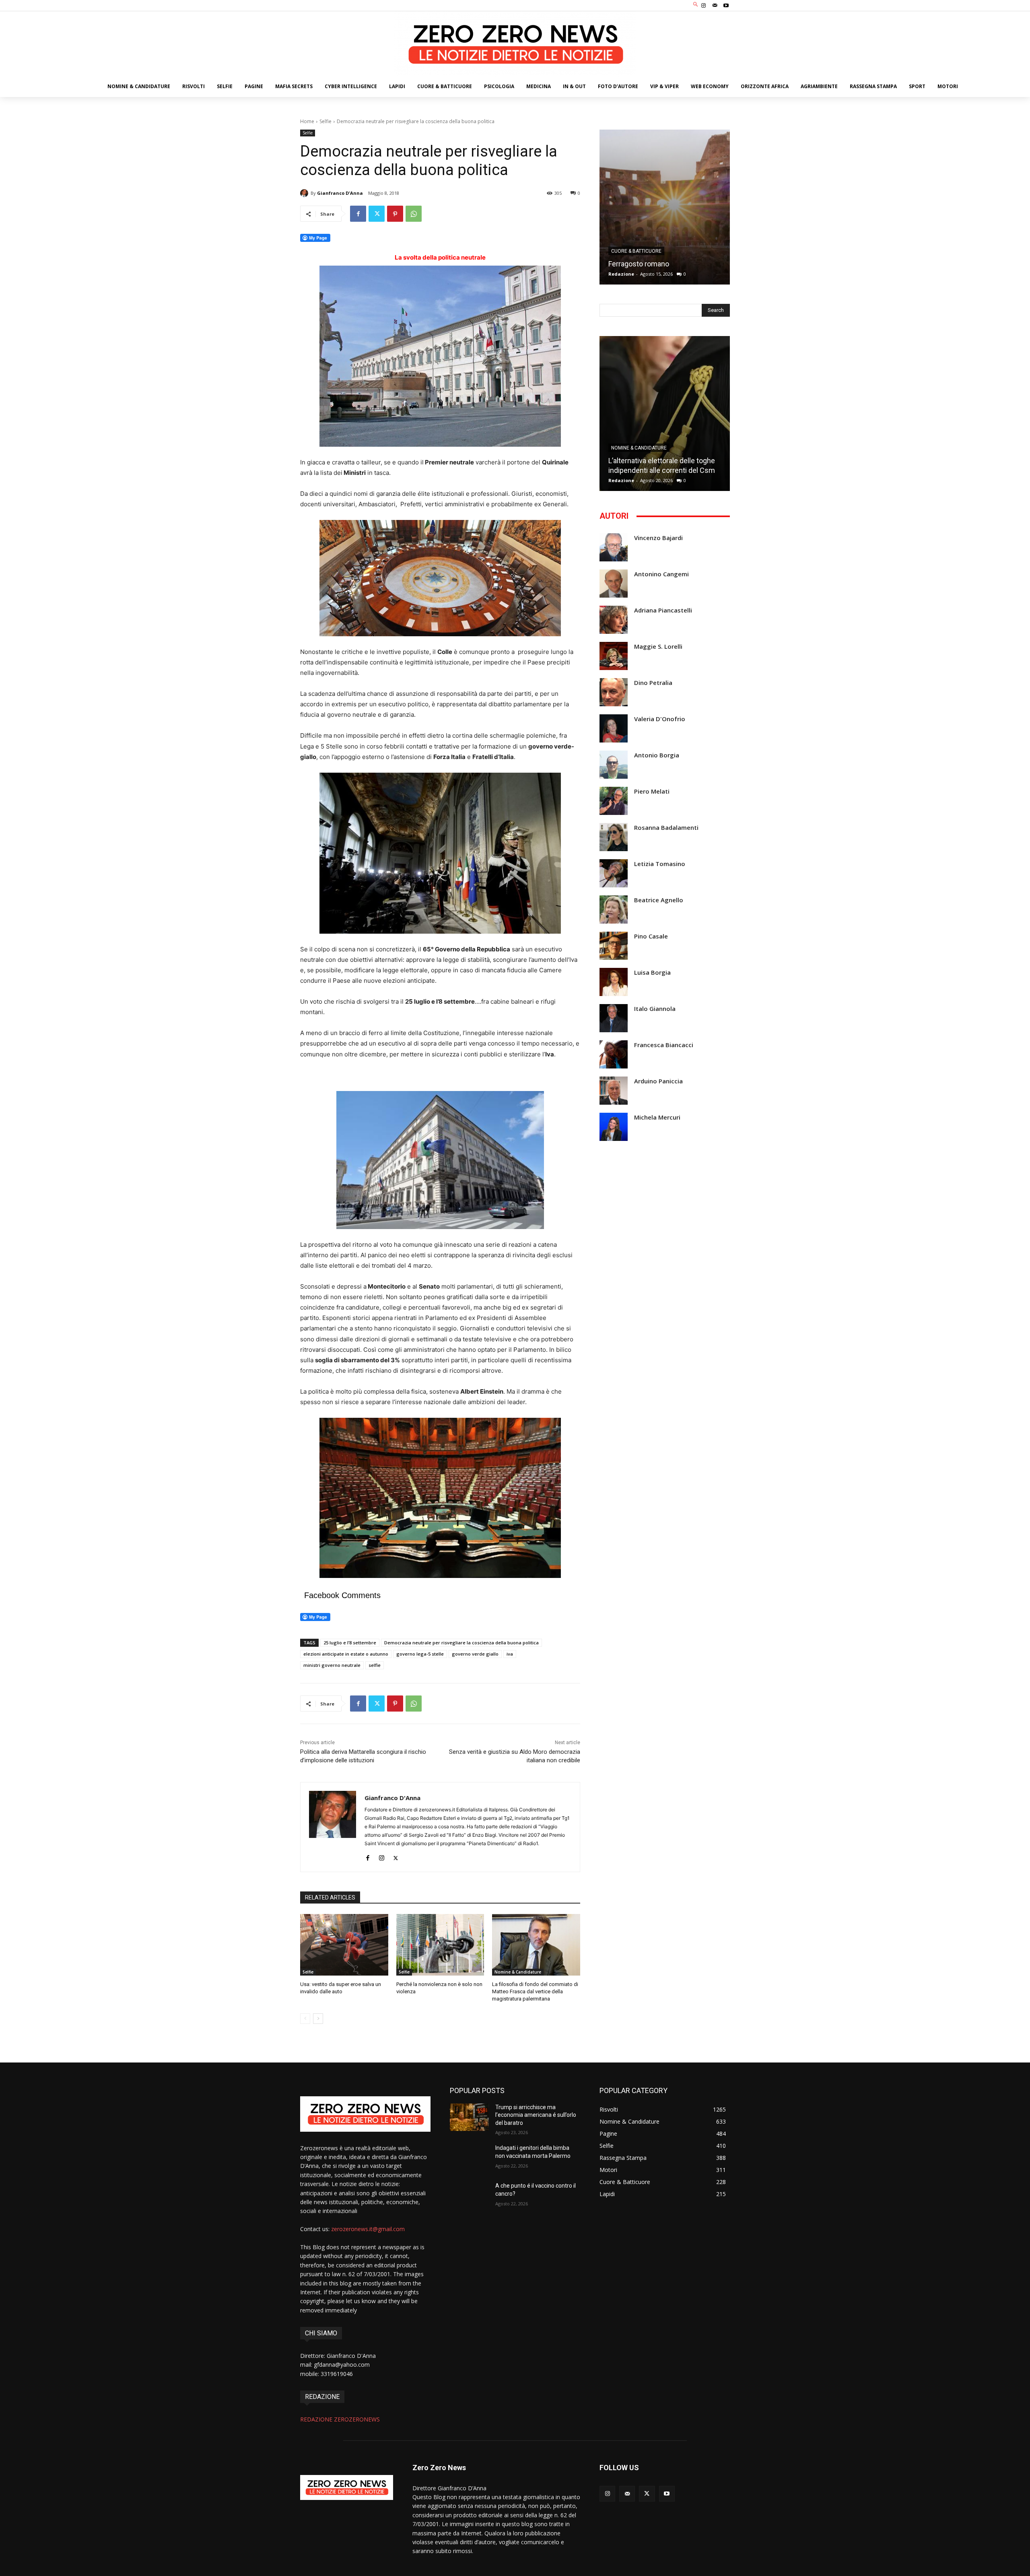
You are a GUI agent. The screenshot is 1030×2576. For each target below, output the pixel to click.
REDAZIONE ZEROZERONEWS (340, 2419)
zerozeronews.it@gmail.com (368, 2229)
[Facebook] (358, 214)
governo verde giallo (475, 1654)
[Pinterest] (395, 214)
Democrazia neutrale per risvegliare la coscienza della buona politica (461, 1643)
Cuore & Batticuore (636, 251)
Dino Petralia (653, 683)
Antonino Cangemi (661, 574)
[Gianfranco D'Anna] (305, 193)
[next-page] (318, 2019)
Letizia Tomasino (660, 864)
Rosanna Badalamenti (666, 828)
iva (510, 1654)
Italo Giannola (655, 1009)
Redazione (621, 274)
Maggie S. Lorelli (658, 647)
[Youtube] (726, 6)
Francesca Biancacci (664, 1045)
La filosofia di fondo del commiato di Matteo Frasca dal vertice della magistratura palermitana (535, 1991)
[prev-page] (305, 2019)
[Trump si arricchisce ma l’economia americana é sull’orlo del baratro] (469, 2117)
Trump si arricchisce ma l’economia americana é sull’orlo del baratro (536, 2115)
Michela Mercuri (657, 1117)
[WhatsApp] (414, 214)
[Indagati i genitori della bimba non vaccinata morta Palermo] (469, 2158)
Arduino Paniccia (658, 1081)
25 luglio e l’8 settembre (350, 1643)
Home (307, 121)
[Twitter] (377, 214)
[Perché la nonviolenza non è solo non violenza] (440, 1945)
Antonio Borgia (657, 755)
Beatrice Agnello (659, 900)
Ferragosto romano (639, 264)
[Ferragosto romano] (665, 207)
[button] (696, 5)
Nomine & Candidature (518, 1972)
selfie (375, 1665)
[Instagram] (703, 6)
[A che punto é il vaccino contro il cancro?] (469, 2196)
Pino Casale (651, 936)
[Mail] (715, 6)
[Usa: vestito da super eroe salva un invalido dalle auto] (344, 1945)
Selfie (325, 121)
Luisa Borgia (652, 972)
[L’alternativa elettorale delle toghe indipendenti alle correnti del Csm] (665, 414)
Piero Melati (652, 791)
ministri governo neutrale (332, 1665)
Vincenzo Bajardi (658, 538)
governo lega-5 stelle (420, 1654)
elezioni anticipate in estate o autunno (346, 1654)
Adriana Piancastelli (663, 610)
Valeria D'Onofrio (660, 719)
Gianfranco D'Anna (340, 193)
